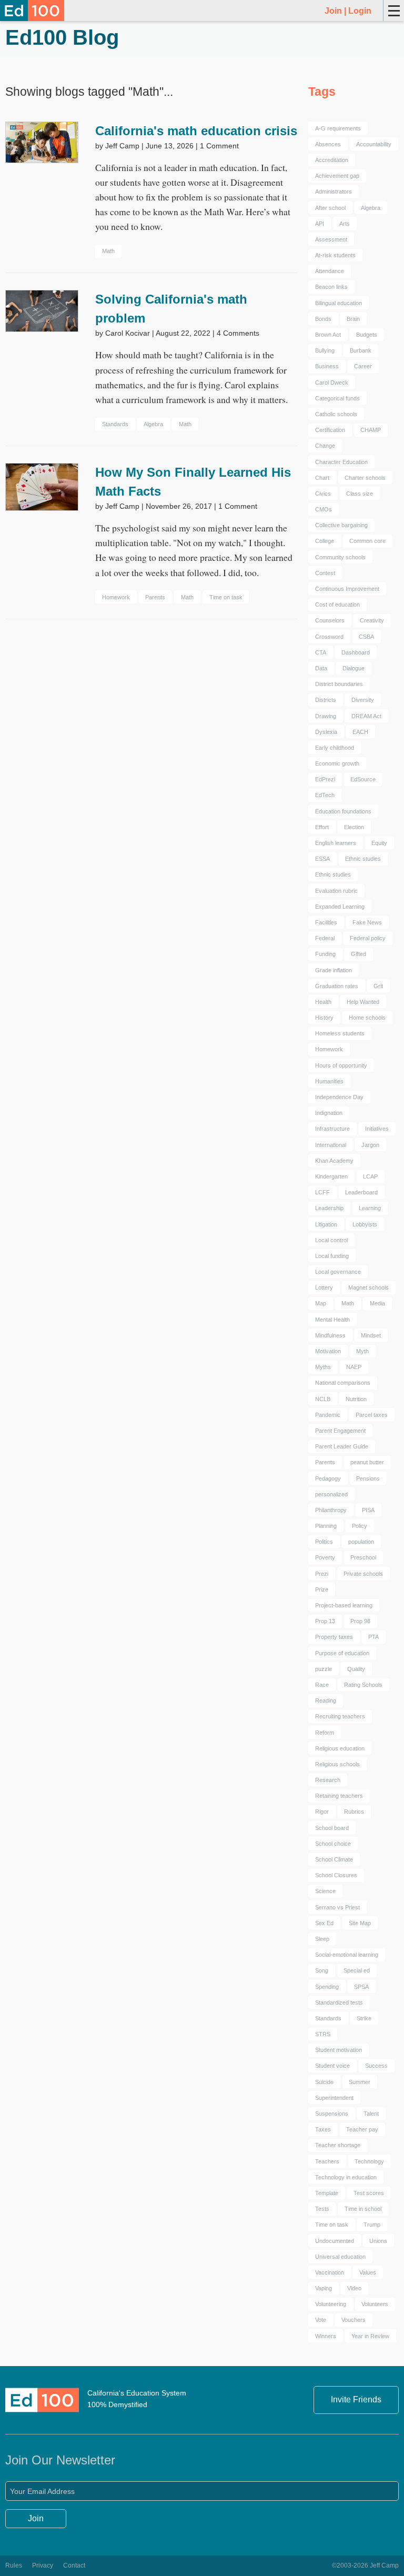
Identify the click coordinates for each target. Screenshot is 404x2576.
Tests (322, 2209)
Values (368, 2272)
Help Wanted (363, 1002)
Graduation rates (337, 986)
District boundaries (339, 684)
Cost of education (337, 605)
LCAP (370, 1176)
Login (360, 11)
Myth (362, 1351)
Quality (356, 1669)
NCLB (323, 1399)
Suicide (324, 2082)
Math (108, 251)
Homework (116, 597)
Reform (325, 1733)
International (331, 1145)
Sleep (322, 1939)
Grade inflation (334, 970)
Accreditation (332, 160)
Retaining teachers (339, 1796)
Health (323, 1002)
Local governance (338, 1272)
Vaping (324, 2288)
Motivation (328, 1351)
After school (330, 208)
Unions (378, 2241)
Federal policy (368, 938)
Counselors (330, 620)
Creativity (372, 620)
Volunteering (331, 2304)
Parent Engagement (340, 1431)
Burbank (361, 350)
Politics (324, 1542)
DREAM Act (366, 716)
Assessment (331, 239)
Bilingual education (339, 303)
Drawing (326, 716)
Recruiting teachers (340, 1716)
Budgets (367, 335)
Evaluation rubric (336, 891)
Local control (331, 1240)
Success (376, 2066)
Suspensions (332, 2114)
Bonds (323, 319)
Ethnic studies (363, 859)
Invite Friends (356, 2399)
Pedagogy (328, 1478)
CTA (321, 652)
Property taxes (334, 1637)
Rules (14, 2565)
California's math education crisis (196, 131)
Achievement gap (337, 176)
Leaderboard (361, 1192)
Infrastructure (332, 1129)
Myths (323, 1367)
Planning (326, 1526)
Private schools (363, 1574)
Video (354, 2288)
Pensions (368, 1478)
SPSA (361, 1987)
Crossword (329, 637)
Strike (364, 2018)
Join (333, 11)
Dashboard (356, 652)
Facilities (326, 922)
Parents (155, 597)
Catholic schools (336, 414)
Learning (370, 1208)
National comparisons (343, 1383)
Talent (371, 2114)
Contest (325, 573)
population (361, 1542)
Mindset (371, 1335)
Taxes (323, 2129)
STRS (323, 2034)
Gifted (358, 954)
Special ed (357, 1970)
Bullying (325, 350)
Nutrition (356, 1399)
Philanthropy (331, 1510)
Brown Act (328, 335)
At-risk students (335, 255)
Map (321, 1303)
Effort (322, 827)
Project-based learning (344, 1605)
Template (327, 2193)
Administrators (334, 192)
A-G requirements (338, 128)
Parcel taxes (372, 1415)
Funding (325, 954)
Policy (360, 1526)
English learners (336, 843)
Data (321, 668)
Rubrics (354, 1812)
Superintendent (334, 2098)
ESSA (322, 859)
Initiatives (377, 1129)
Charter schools (365, 478)
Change (325, 446)
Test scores (369, 2193)
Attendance (330, 271)
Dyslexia (326, 732)
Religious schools (337, 1764)
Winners (326, 2336)
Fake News (367, 922)
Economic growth (337, 763)
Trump (372, 2225)
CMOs (324, 509)
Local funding (332, 1256)
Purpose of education (342, 1653)
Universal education (340, 2257)
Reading (326, 1700)
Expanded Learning (340, 907)
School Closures (336, 1875)
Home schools (367, 1018)
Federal (325, 938)
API (320, 224)
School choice (333, 1844)
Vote (321, 2320)
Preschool (363, 1557)
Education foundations (343, 811)
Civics (323, 494)
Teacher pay (362, 2129)
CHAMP (371, 430)
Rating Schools (363, 1685)
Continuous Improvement (347, 589)
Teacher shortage (338, 2145)
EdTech (325, 795)
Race (322, 1685)
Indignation (329, 1113)
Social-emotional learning (347, 1955)
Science (325, 1891)
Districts (326, 700)
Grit (378, 986)
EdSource (363, 779)
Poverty (325, 1557)
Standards (115, 424)
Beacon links (331, 287)
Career (363, 366)
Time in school (363, 2209)
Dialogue (353, 668)
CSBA (366, 637)
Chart (322, 478)
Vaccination (330, 2272)
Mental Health (332, 1320)
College (325, 541)
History (324, 1018)
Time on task (226, 597)
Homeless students (340, 1033)
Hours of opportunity (341, 1065)
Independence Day (339, 1097)
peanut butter (367, 1462)
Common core (367, 541)
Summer (360, 2082)
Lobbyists (365, 1224)
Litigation (326, 1224)
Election (354, 827)
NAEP (354, 1367)
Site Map (360, 1923)
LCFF (322, 1192)
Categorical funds (337, 398)
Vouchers (353, 2320)
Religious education (340, 1748)
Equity (379, 843)
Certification (330, 430)
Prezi (322, 1574)
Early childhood (335, 748)
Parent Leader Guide (342, 1446)
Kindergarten (331, 1176)
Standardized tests (339, 2003)
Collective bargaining (341, 525)
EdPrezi (325, 779)
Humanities (329, 1081)
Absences (328, 144)
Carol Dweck (332, 383)
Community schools (340, 557)
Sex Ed (324, 1923)
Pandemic (328, 1415)
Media (377, 1303)
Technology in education (346, 2177)
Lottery (324, 1287)
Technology (369, 2161)
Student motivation (339, 2050)
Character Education (341, 462)
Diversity (363, 700)
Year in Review (370, 2336)
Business (327, 366)
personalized (331, 1494)
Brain (353, 319)
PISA (368, 1510)
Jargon (370, 1145)
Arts (345, 224)
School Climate (334, 1859)
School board (332, 1828)
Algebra (153, 424)
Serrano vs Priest (337, 1907)
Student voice (332, 2066)
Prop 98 (360, 1621)
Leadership (329, 1208)
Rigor (322, 1812)
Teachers (327, 2161)
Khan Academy (334, 1161)
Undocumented (335, 2241)
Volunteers (375, 2304)
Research (328, 1780)
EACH (360, 732)
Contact (74, 2565)
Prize (322, 1589)
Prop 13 (325, 1621)
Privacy (43, 2565)
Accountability (374, 144)
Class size (360, 494)
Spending (327, 1987)
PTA (373, 1637)
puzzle (324, 1669)
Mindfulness (330, 1335)
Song (322, 1970)
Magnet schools (368, 1287)
